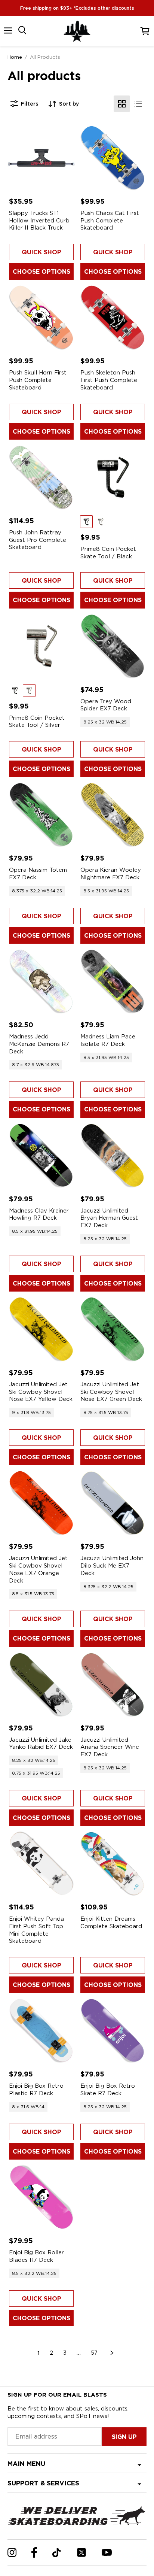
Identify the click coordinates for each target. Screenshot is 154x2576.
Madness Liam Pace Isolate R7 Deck (108, 1040)
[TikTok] (57, 2553)
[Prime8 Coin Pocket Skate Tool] (113, 477)
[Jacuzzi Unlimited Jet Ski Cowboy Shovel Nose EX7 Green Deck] (113, 1329)
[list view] (138, 104)
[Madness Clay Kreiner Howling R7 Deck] (41, 1155)
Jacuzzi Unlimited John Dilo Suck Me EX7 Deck (112, 1565)
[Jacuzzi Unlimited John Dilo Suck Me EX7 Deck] (113, 1503)
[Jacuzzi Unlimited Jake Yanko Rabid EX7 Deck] (41, 1685)
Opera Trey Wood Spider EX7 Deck (106, 705)
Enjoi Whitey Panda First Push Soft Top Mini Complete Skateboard (36, 1930)
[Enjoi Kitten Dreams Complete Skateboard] (113, 1864)
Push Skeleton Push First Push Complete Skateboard (109, 380)
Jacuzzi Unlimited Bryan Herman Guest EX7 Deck (109, 1218)
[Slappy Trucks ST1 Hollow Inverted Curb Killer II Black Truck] (41, 158)
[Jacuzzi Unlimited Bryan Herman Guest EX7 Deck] (113, 1155)
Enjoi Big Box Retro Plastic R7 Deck (36, 2090)
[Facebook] (34, 2552)
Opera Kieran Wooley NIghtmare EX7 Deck (111, 874)
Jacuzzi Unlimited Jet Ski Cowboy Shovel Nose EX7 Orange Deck (38, 1569)
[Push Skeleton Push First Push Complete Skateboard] (113, 317)
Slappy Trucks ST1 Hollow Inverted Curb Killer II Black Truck (39, 220)
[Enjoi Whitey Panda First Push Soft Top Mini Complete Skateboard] (41, 1864)
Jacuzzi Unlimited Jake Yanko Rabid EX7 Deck (41, 1744)
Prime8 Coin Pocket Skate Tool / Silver (37, 722)
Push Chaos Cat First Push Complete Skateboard (110, 220)
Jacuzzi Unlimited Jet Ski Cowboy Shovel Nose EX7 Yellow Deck (41, 1392)
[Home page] (77, 31)
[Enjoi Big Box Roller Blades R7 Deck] (41, 2197)
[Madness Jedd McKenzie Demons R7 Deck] (41, 981)
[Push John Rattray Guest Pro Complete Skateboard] (41, 477)
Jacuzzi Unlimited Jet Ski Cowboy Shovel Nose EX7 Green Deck (111, 1392)
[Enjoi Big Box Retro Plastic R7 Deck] (41, 2031)
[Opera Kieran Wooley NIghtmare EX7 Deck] (113, 815)
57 (94, 2353)
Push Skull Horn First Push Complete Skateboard (38, 380)
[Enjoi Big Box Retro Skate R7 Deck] (113, 2031)
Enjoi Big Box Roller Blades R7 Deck (36, 2256)
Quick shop (41, 252)
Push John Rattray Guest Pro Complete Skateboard (38, 540)
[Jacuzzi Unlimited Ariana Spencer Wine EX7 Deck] (113, 1685)
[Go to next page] (112, 2353)
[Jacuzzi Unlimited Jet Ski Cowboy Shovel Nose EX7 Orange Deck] (41, 1503)
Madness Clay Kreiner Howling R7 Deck (39, 1214)
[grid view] (122, 104)
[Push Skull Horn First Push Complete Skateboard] (41, 317)
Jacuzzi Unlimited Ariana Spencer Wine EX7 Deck (110, 1747)
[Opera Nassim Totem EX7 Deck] (41, 815)
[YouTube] (107, 2552)
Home (15, 57)
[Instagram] (12, 2552)
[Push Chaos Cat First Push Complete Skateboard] (113, 158)
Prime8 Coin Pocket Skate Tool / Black (108, 553)
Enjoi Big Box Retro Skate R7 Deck (108, 2090)
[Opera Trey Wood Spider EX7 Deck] (113, 646)
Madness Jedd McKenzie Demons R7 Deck (39, 1044)
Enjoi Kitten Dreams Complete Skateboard (111, 1923)
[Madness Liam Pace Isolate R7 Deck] (113, 981)
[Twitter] (81, 2552)
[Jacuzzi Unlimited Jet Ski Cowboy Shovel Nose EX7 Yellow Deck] (41, 1329)
